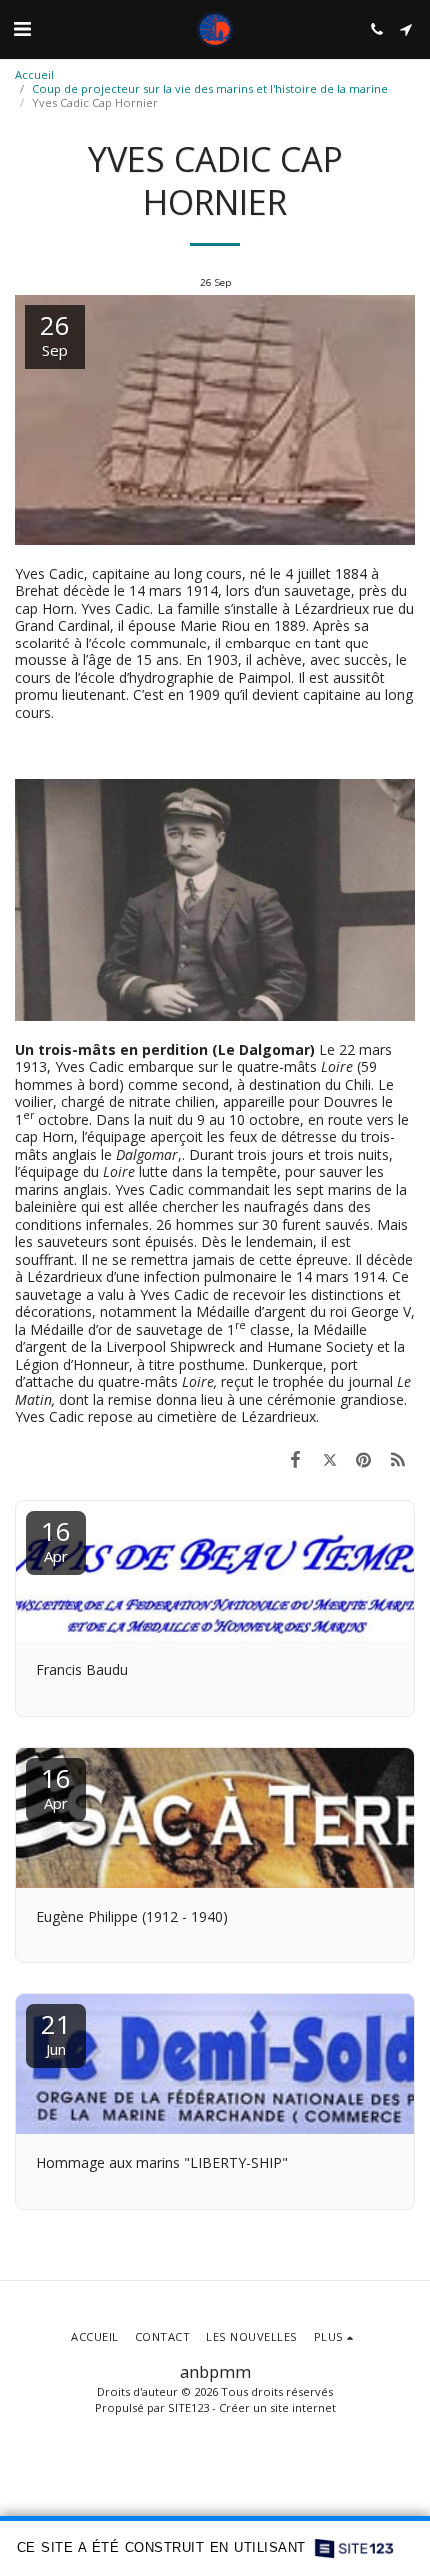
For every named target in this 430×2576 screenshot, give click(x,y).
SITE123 (188, 2408)
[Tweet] (329, 1459)
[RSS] (398, 1459)
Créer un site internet (277, 2408)
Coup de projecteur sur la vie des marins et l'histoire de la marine (210, 88)
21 (56, 2033)
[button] (22, 28)
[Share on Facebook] (295, 1459)
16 (56, 1539)
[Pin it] (364, 1459)
